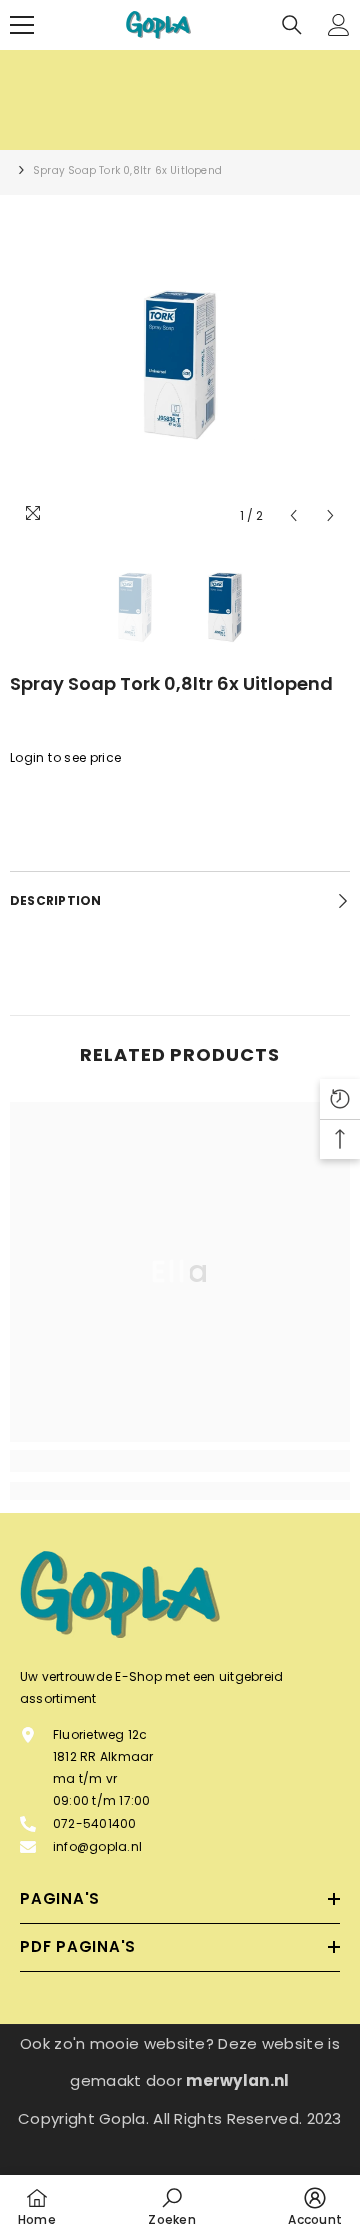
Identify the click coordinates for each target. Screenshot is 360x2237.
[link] (180, 1461)
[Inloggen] (339, 25)
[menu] (22, 25)
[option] (180, 365)
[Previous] (293, 515)
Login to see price (65, 757)
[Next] (330, 515)
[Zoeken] (292, 25)
